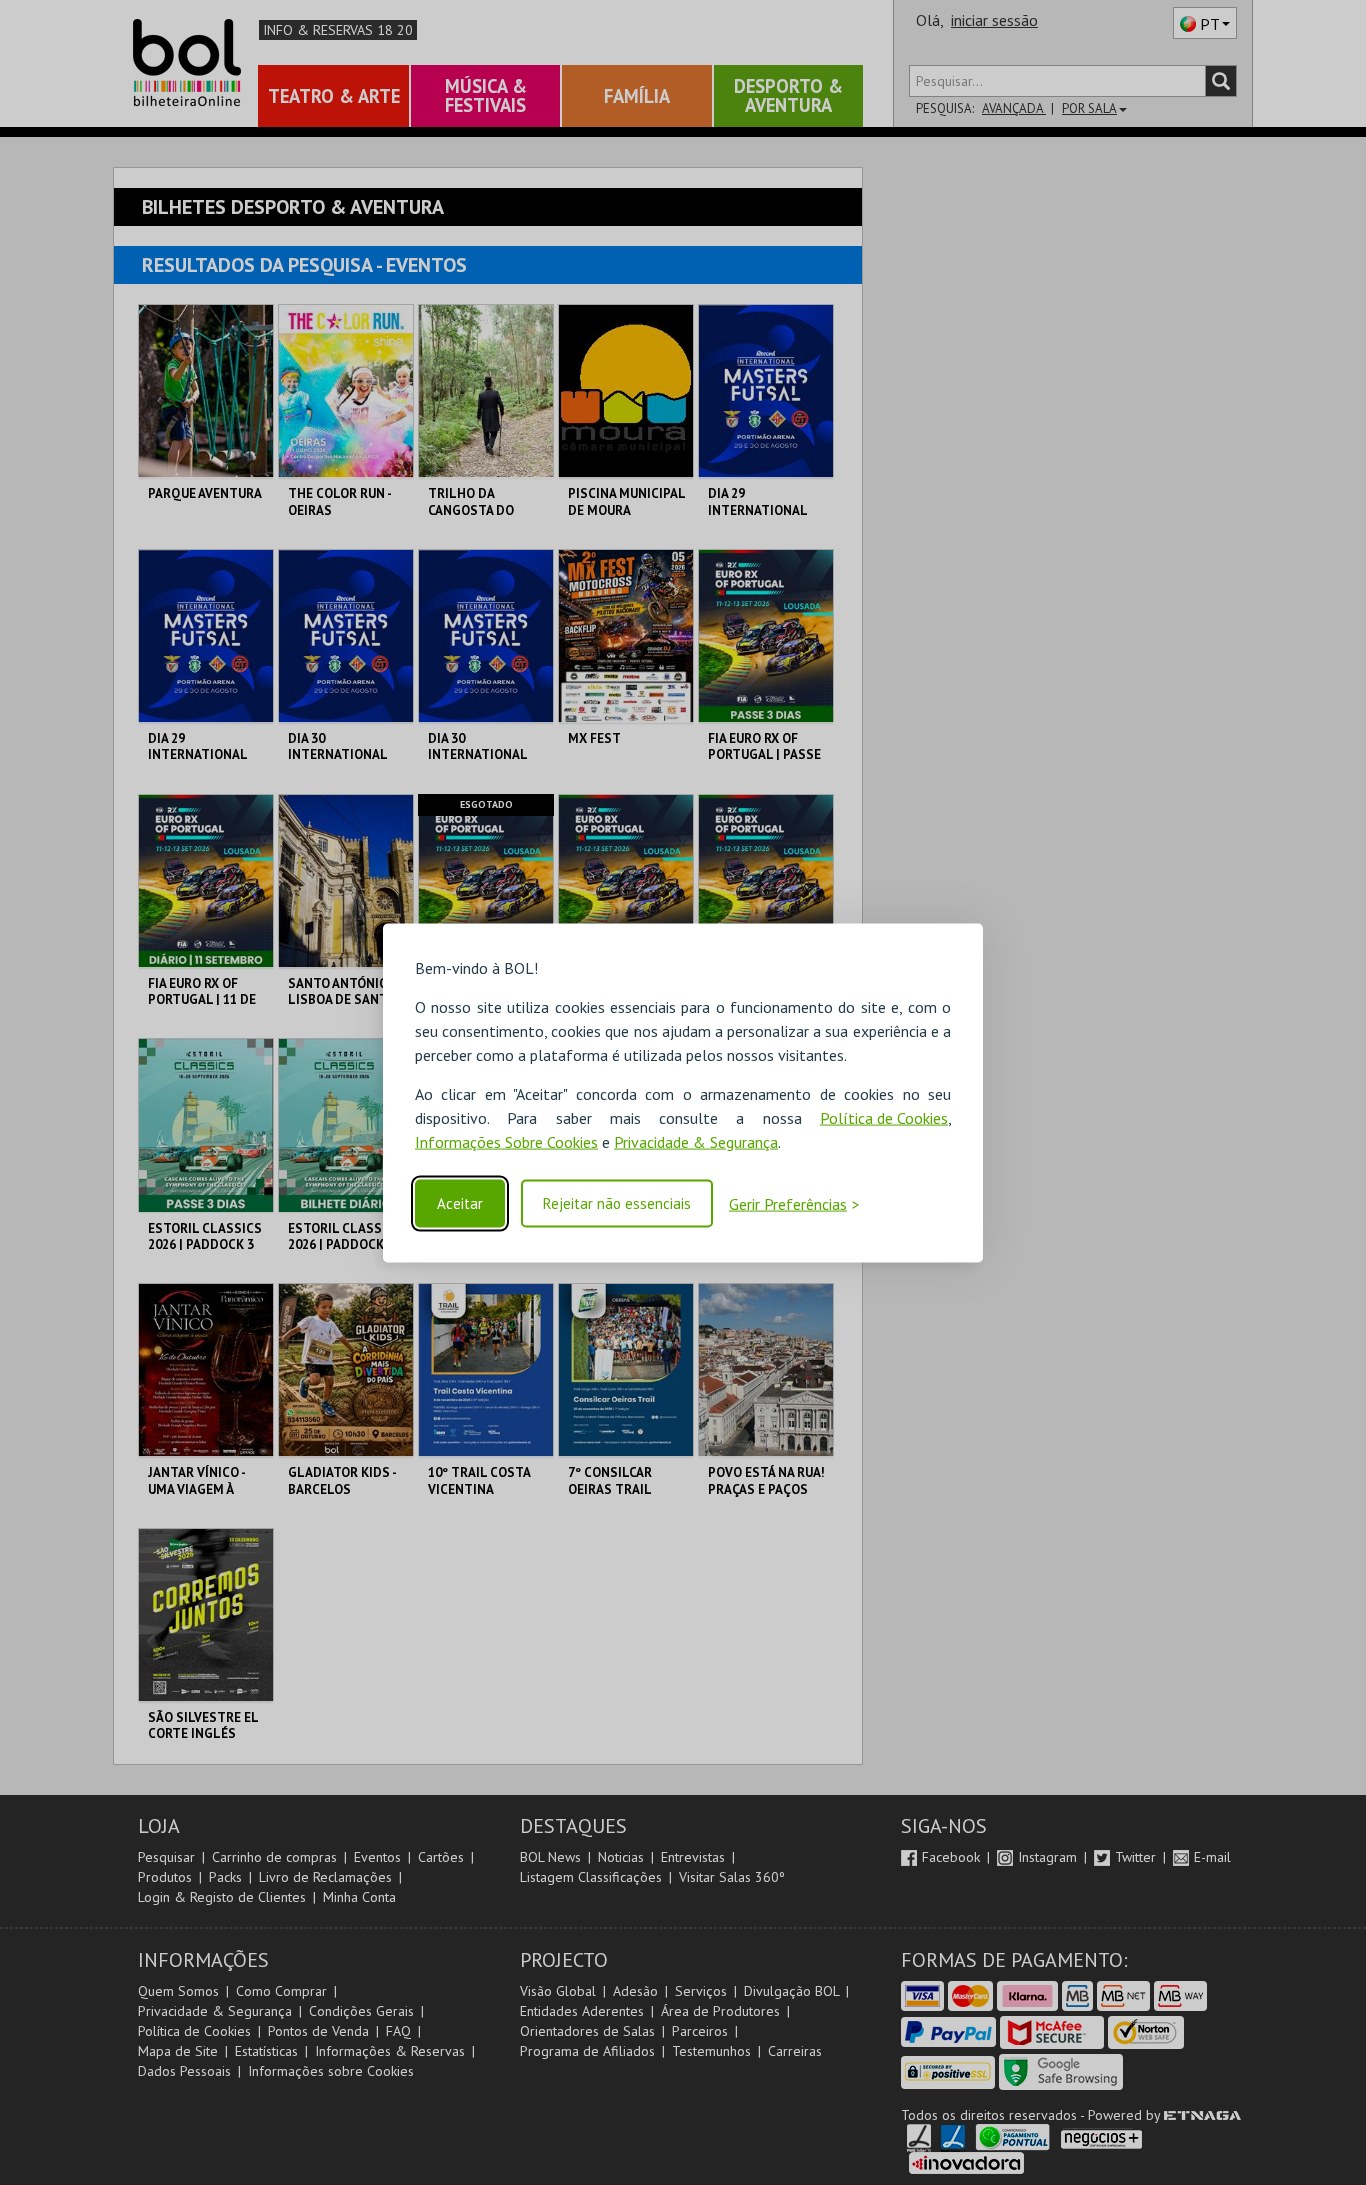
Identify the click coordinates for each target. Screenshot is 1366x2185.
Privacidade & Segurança (696, 1141)
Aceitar (460, 1203)
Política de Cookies (884, 1117)
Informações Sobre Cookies (506, 1141)
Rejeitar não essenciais (617, 1203)
